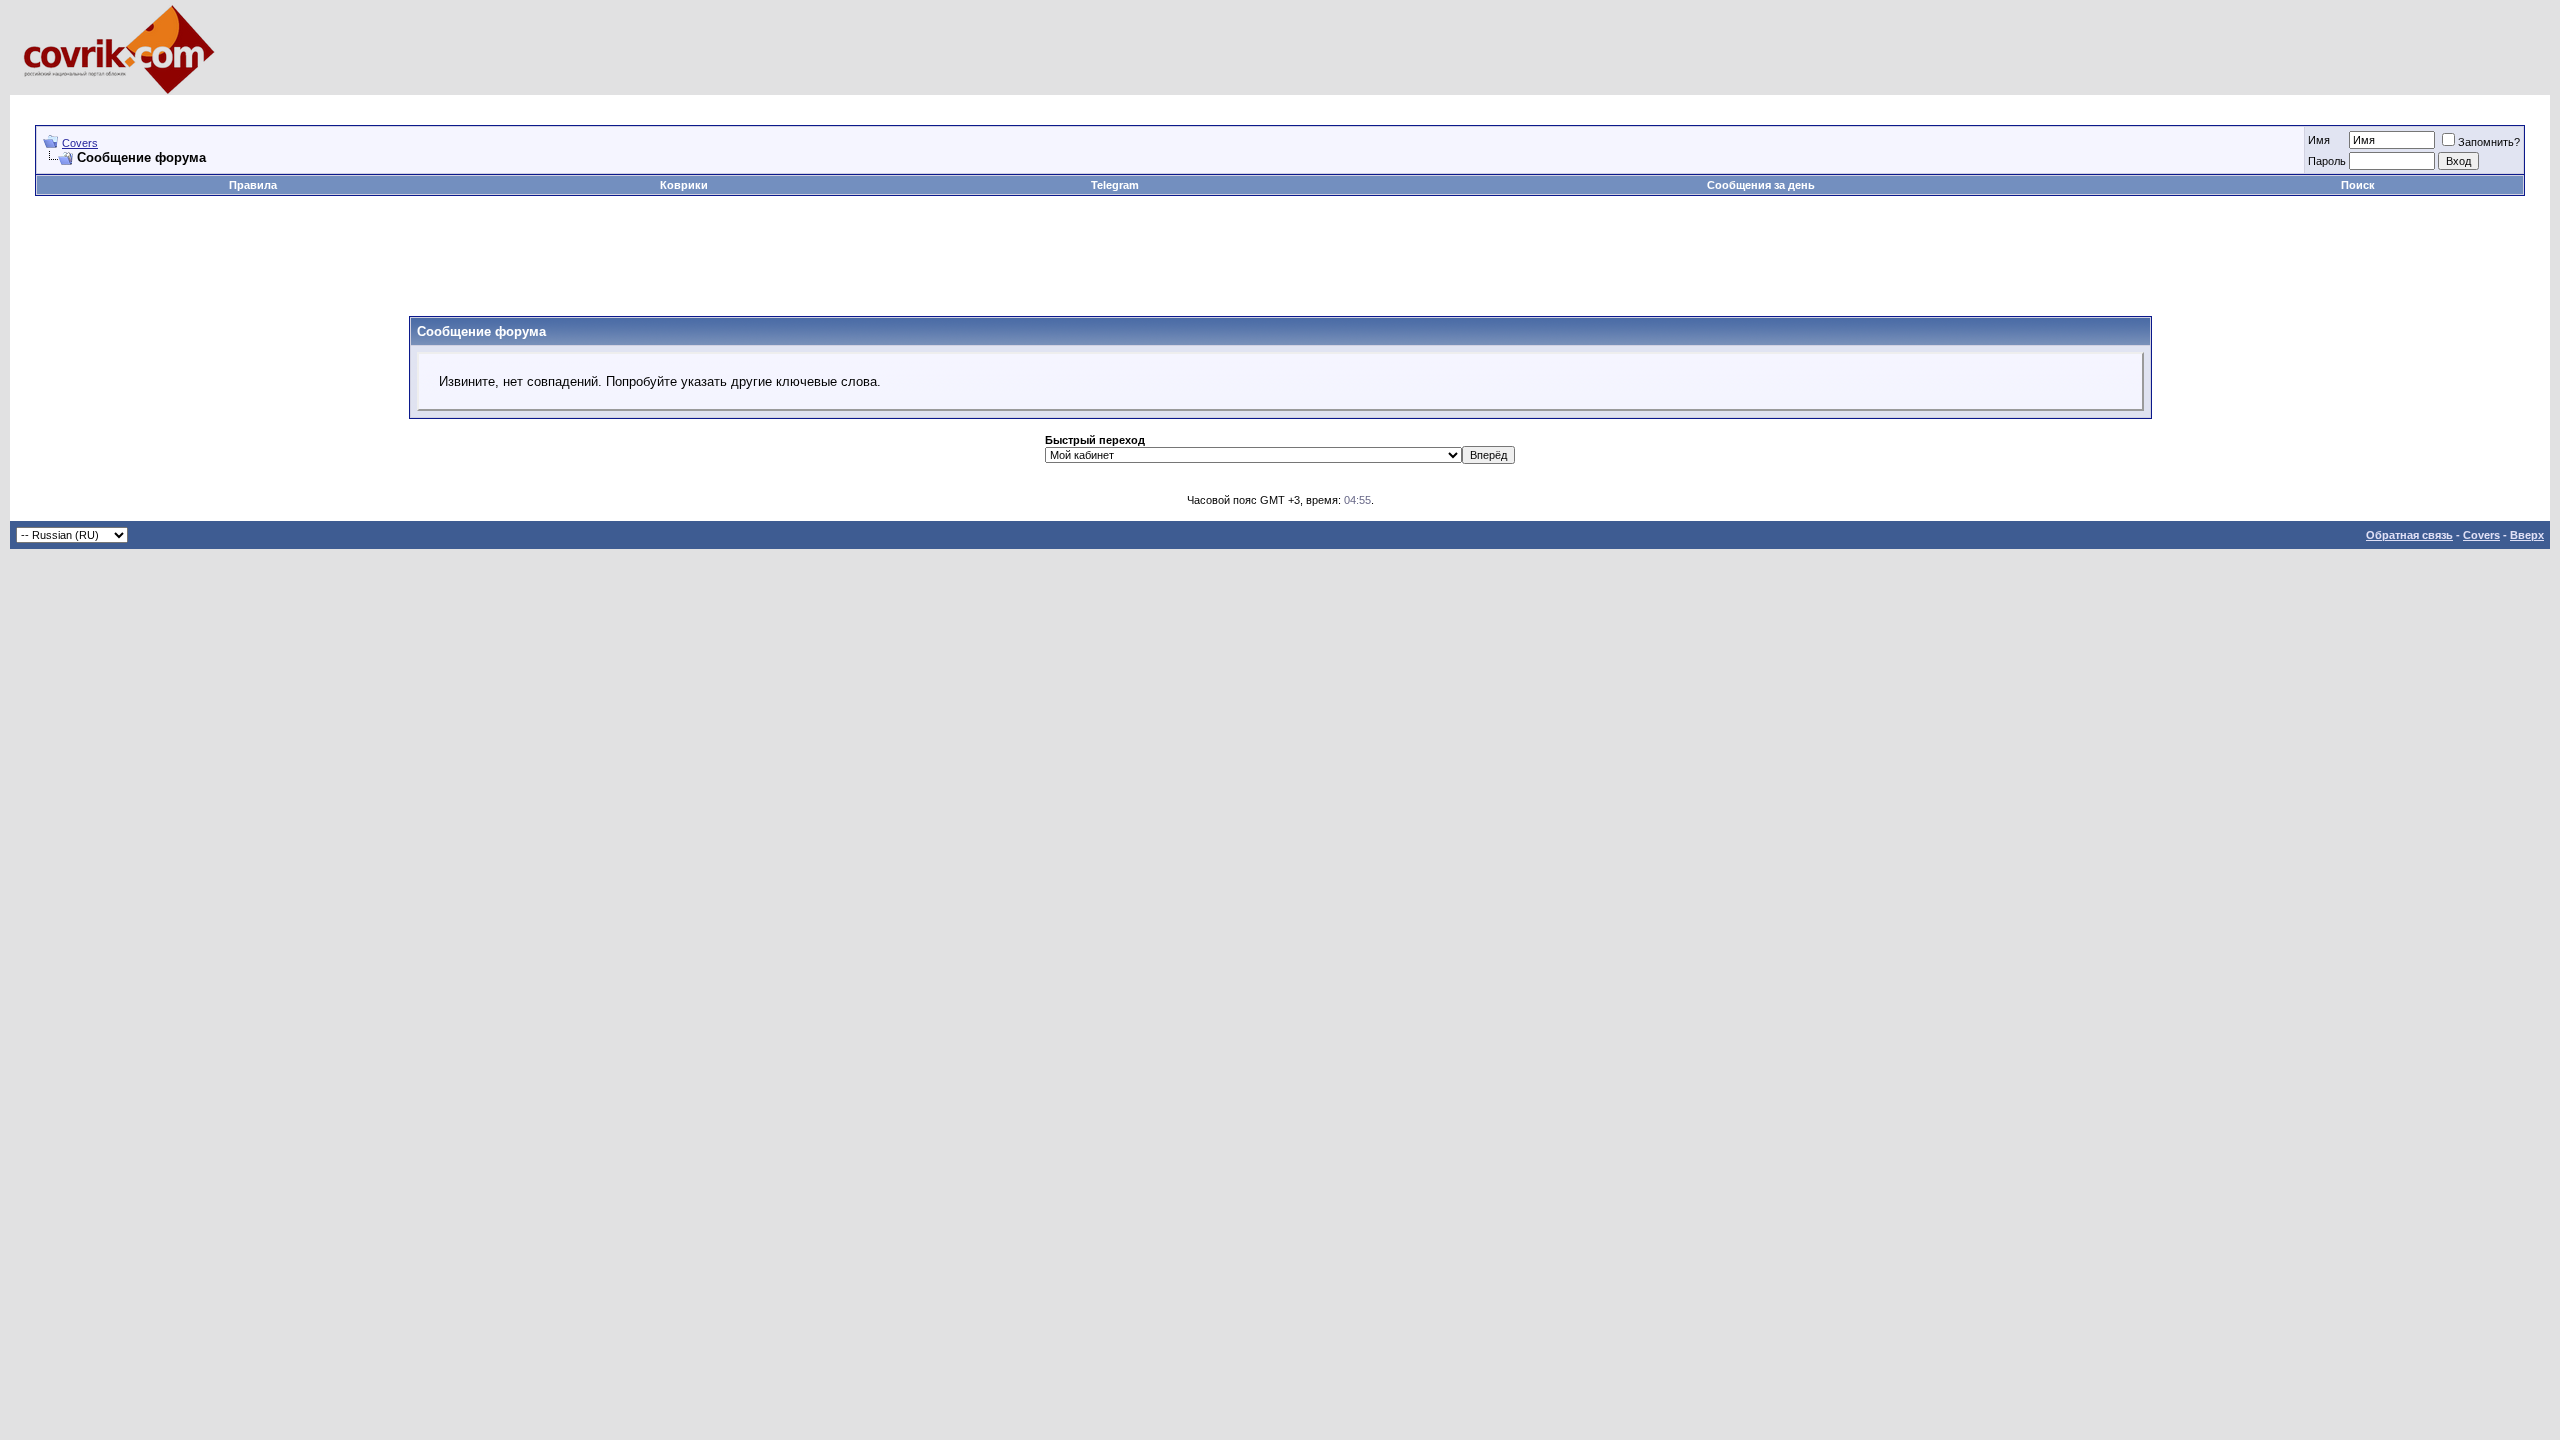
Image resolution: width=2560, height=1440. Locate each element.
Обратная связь (2409, 535)
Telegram (1115, 185)
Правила (253, 185)
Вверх (2527, 535)
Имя (2319, 140)
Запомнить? (2489, 142)
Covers (80, 143)
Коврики (684, 185)
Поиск (2358, 185)
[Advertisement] (399, 102)
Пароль (2327, 161)
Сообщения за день (1761, 185)
